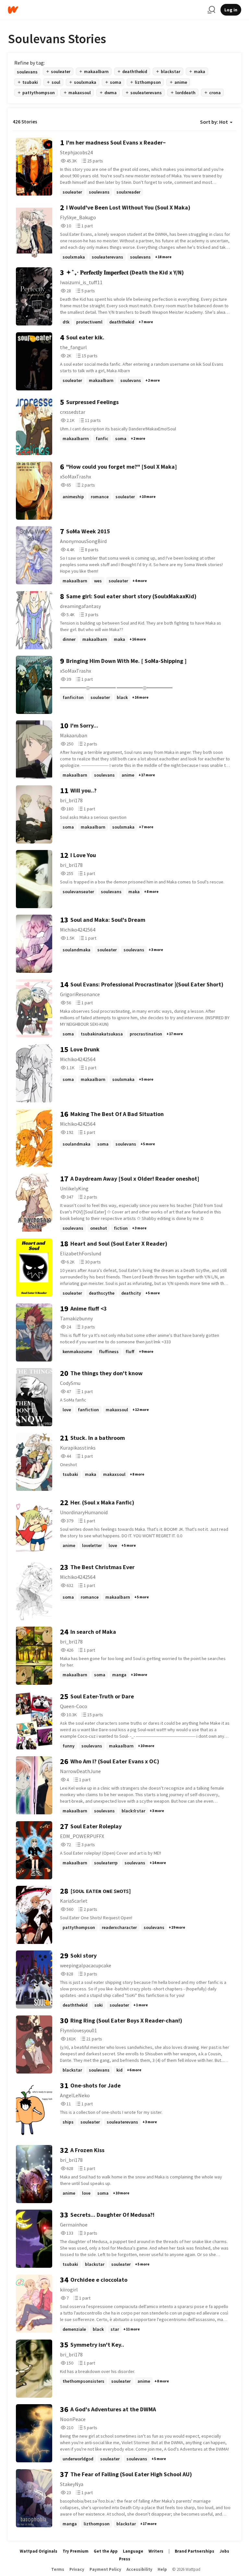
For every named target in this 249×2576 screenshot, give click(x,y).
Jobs (224, 2551)
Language (133, 2551)
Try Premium (76, 2551)
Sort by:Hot (214, 122)
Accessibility (139, 2569)
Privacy (77, 2569)
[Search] (211, 10)
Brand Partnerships (195, 2551)
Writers (156, 2551)
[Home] (105, 10)
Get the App (106, 2551)
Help (162, 2569)
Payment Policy (105, 2569)
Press (125, 2559)
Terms (58, 2569)
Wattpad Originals (39, 2551)
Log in (231, 10)
